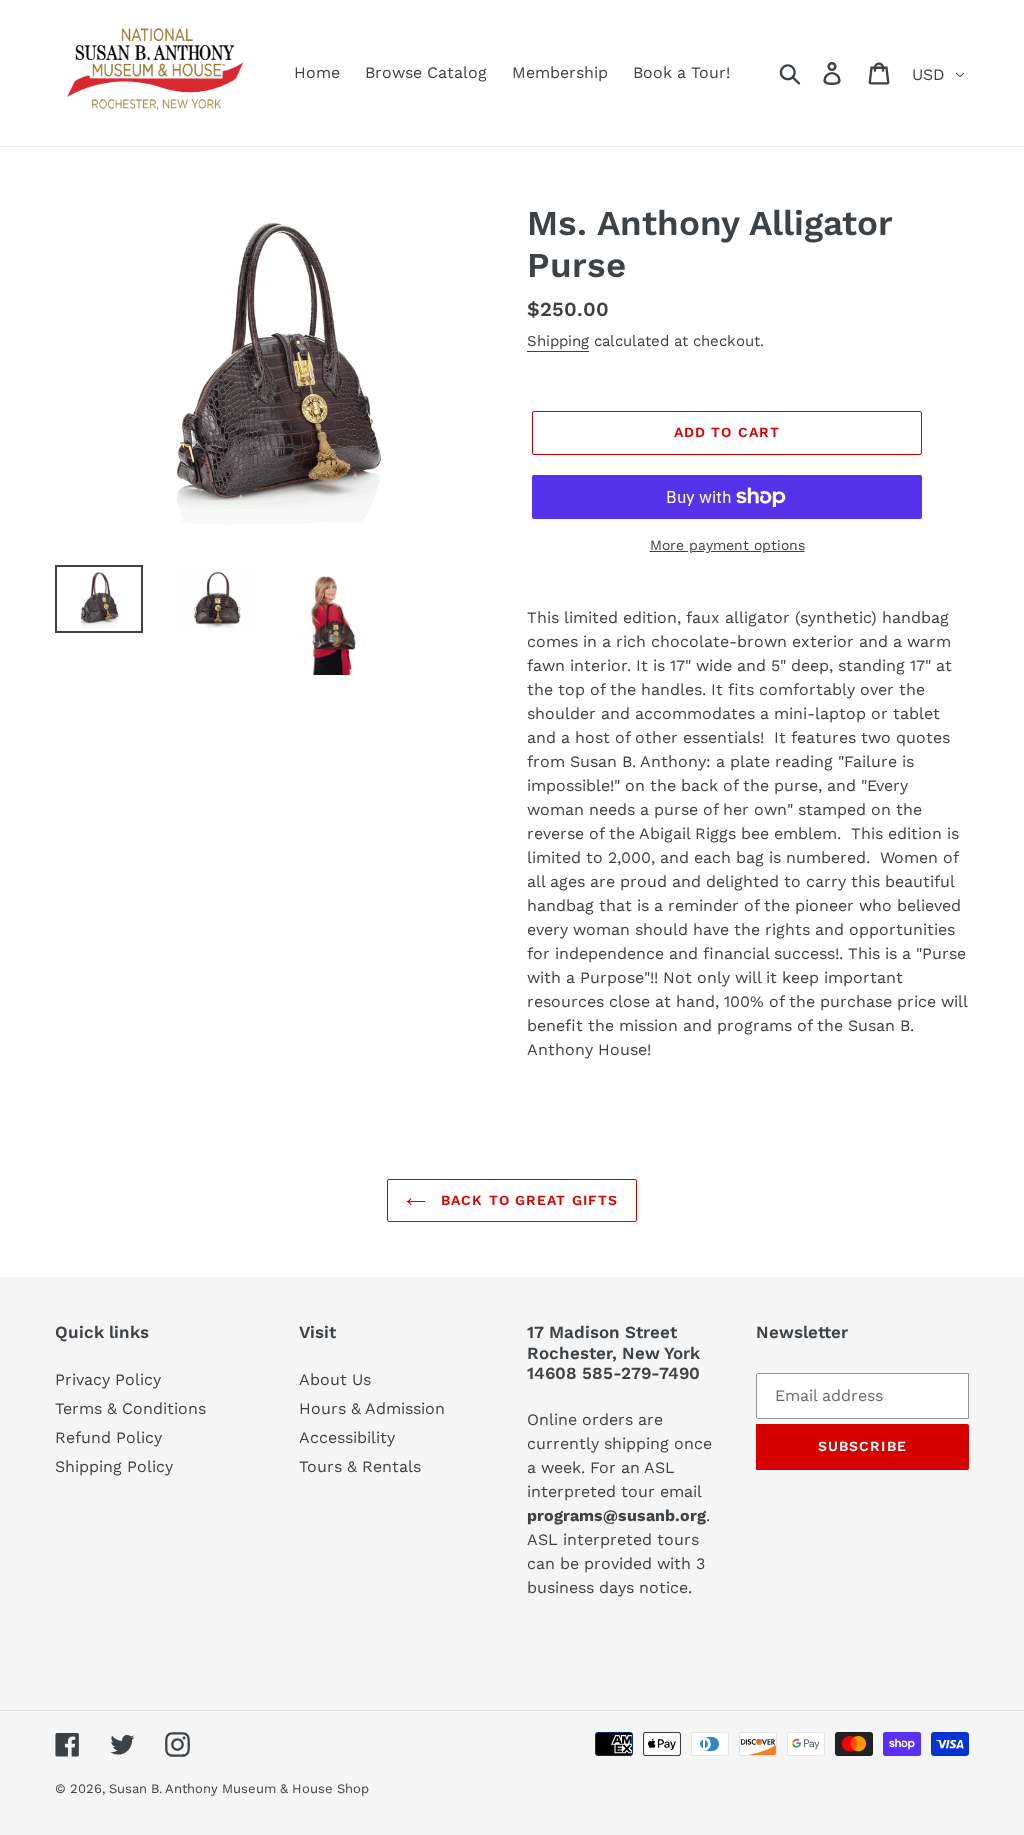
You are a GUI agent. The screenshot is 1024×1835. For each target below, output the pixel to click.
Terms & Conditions (130, 1408)
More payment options (727, 545)
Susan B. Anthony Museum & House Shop (239, 1788)
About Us (335, 1379)
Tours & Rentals (360, 1466)
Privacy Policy (108, 1379)
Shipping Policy (114, 1466)
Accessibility (347, 1437)
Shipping (558, 341)
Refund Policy (108, 1437)
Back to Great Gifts (527, 1200)
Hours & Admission (372, 1408)
